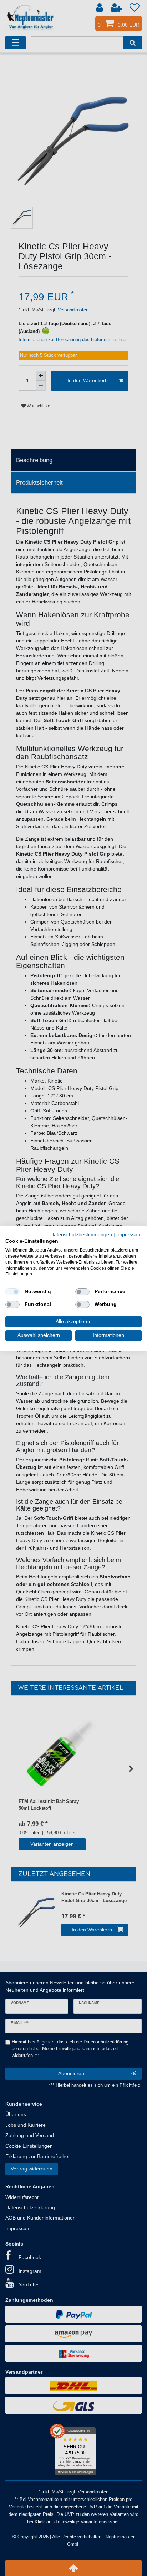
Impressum (129, 1234)
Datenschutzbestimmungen (81, 1234)
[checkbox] (12, 1292)
